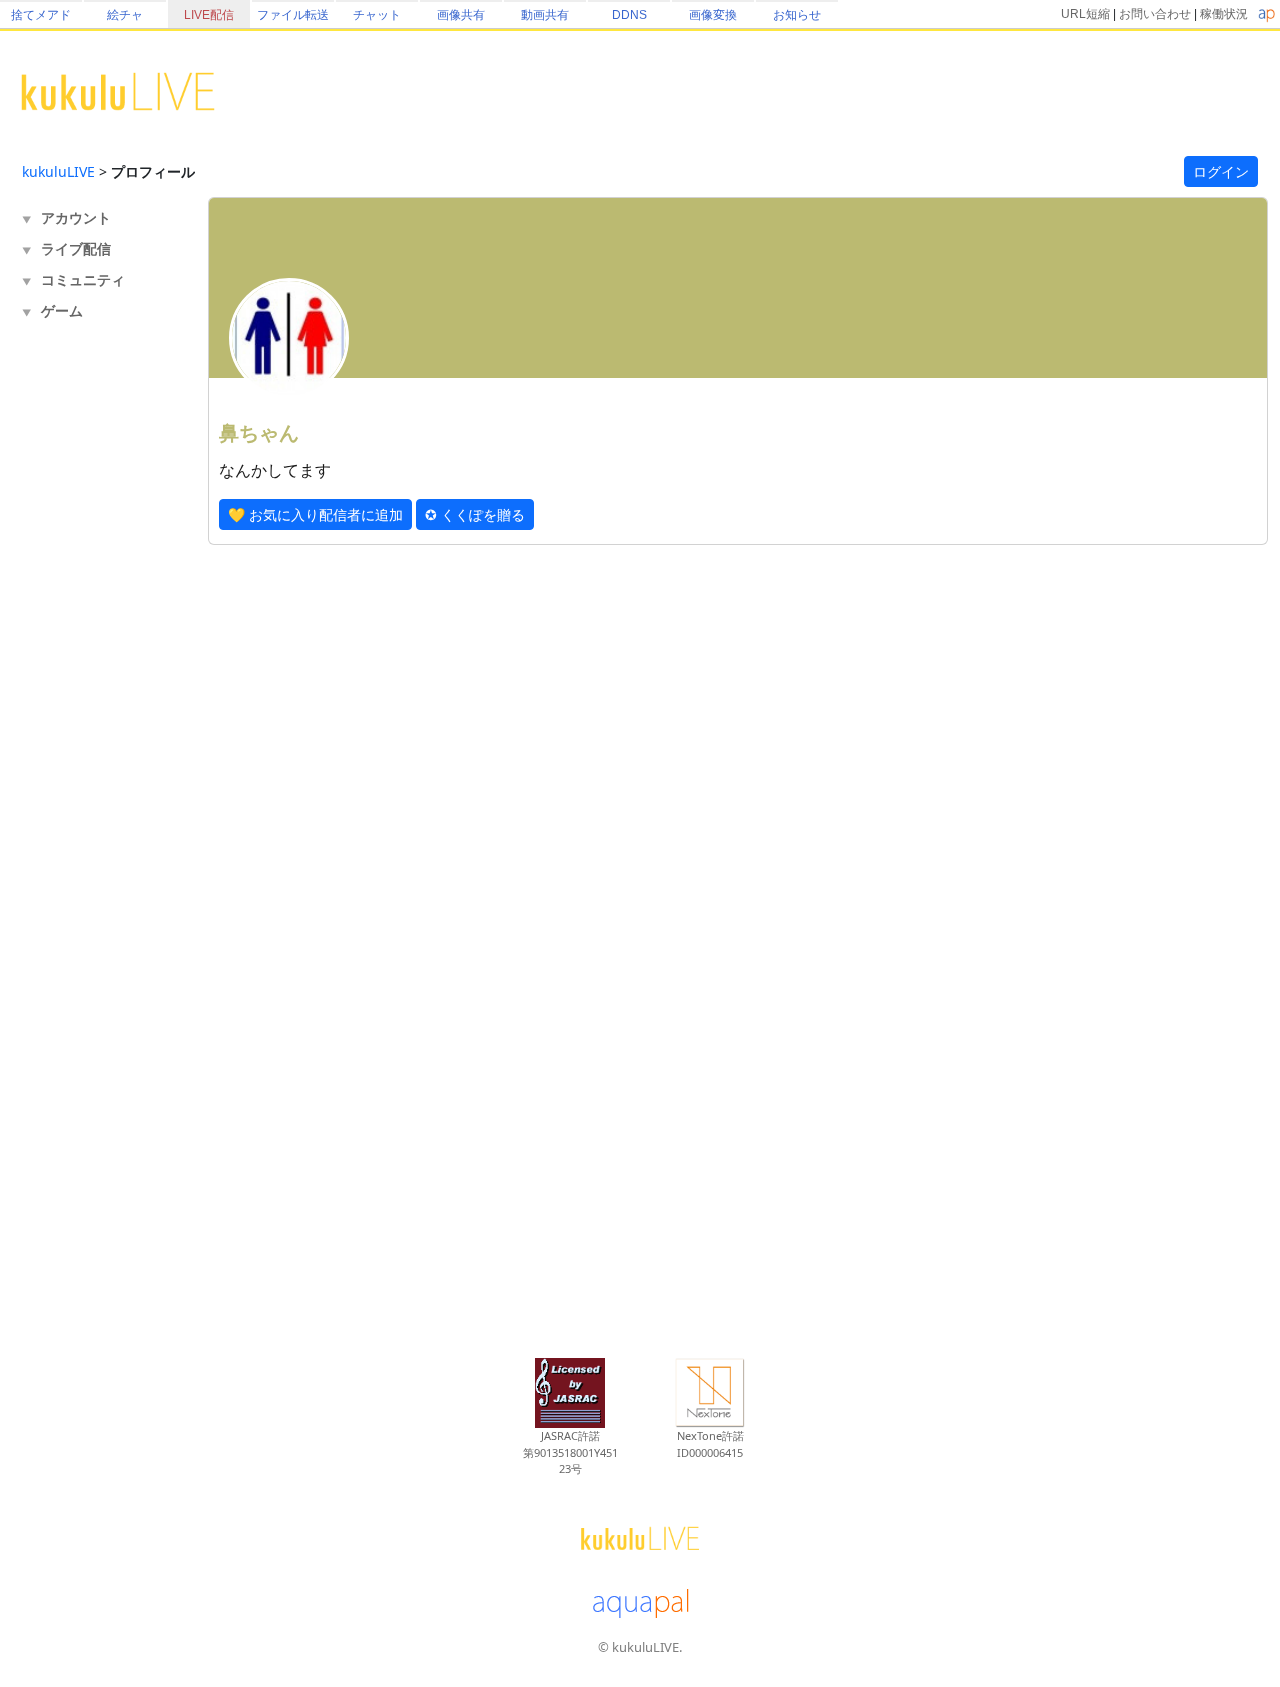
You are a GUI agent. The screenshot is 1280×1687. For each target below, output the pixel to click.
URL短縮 (1085, 14)
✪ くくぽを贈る (475, 514)
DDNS (629, 15)
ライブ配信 (76, 248)
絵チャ (125, 15)
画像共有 (461, 15)
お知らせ (797, 15)
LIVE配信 (209, 15)
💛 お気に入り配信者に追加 (315, 514)
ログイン (1221, 171)
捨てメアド (41, 15)
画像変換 (713, 15)
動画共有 (545, 15)
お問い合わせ (1155, 14)
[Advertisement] (102, 656)
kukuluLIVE (58, 171)
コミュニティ (83, 279)
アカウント (76, 217)
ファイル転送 (293, 15)
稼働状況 (1224, 14)
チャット (377, 15)
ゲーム (62, 310)
